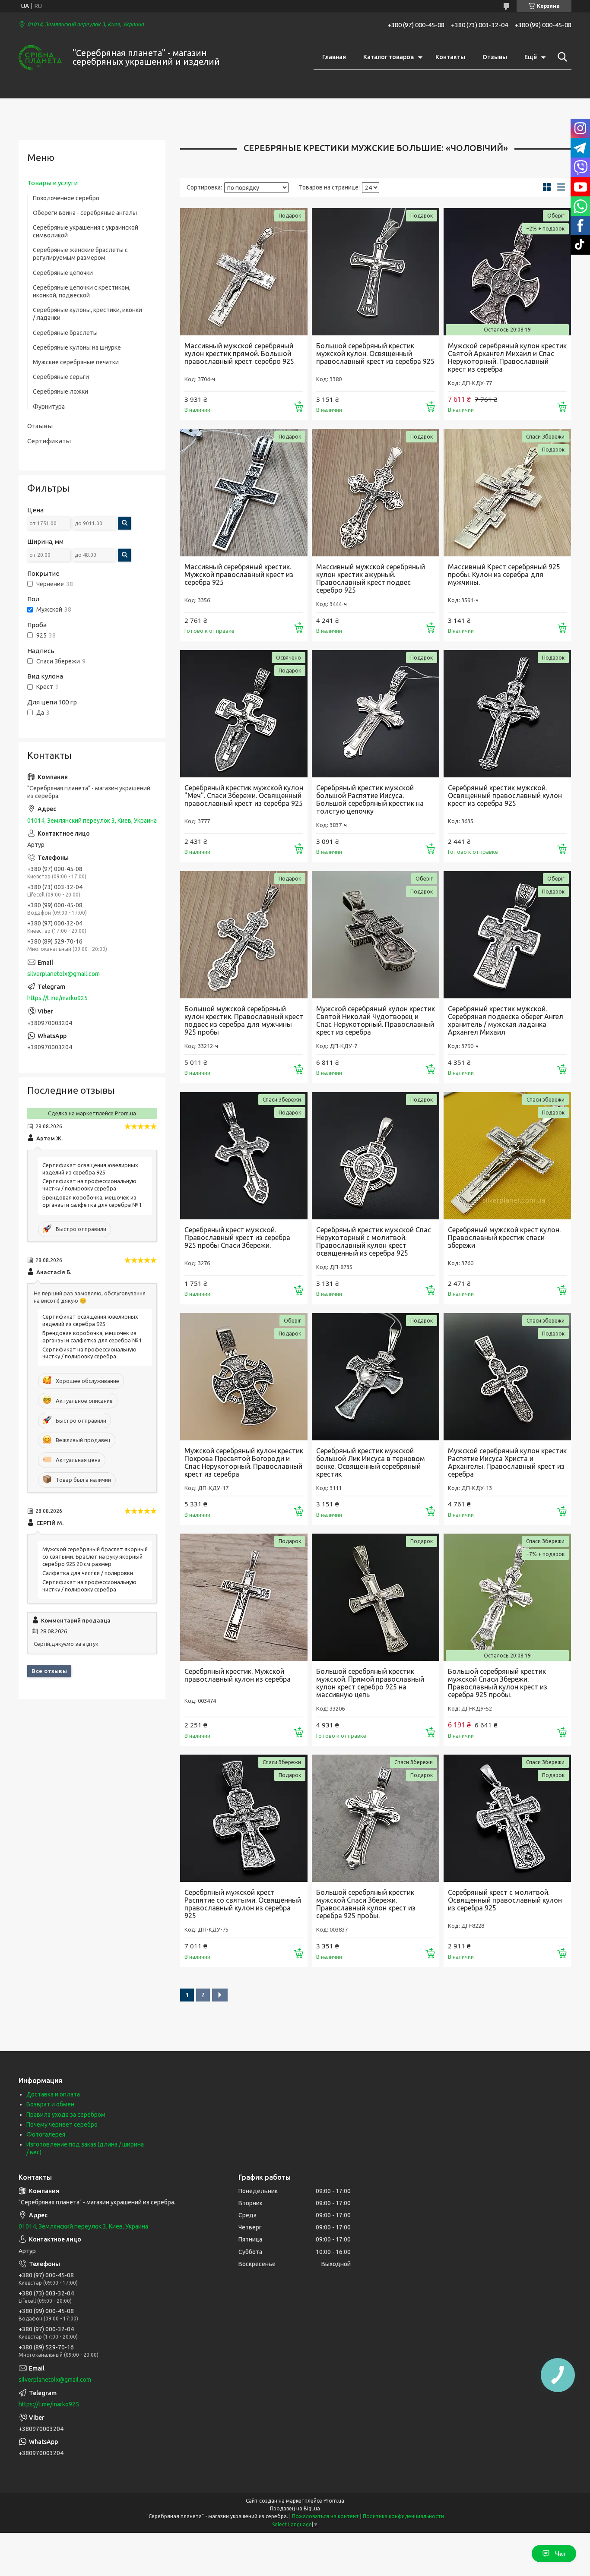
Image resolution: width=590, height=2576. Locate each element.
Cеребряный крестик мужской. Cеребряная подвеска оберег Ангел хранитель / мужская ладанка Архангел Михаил (506, 1020)
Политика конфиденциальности (403, 2516)
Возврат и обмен (50, 2104)
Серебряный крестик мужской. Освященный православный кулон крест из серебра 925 (505, 796)
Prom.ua (334, 2501)
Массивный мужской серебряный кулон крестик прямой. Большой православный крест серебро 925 (239, 354)
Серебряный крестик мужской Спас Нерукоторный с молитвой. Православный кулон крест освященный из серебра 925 (374, 1241)
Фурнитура (49, 407)
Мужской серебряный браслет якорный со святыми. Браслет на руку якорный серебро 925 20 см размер (95, 1556)
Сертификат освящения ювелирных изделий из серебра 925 (90, 1169)
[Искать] (561, 57)
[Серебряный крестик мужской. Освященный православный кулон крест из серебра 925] (507, 714)
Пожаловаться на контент (325, 2516)
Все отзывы (49, 1671)
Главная (334, 57)
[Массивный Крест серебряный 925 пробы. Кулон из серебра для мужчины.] (507, 493)
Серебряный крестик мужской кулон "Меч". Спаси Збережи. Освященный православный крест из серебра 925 (244, 796)
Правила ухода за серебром (66, 2115)
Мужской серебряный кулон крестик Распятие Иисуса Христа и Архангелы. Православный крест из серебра (507, 1462)
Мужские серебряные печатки (76, 362)
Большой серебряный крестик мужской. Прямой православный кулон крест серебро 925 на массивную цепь (370, 1683)
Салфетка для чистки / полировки (88, 1573)
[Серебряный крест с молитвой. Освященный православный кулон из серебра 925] (507, 1818)
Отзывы (495, 57)
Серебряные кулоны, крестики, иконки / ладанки (87, 314)
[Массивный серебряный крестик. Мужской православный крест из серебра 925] (244, 493)
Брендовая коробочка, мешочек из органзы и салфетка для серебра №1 (92, 1201)
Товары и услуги (52, 183)
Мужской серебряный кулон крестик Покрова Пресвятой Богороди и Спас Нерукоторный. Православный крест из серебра (244, 1462)
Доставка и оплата (53, 2094)
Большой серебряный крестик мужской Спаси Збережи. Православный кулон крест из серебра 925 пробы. (498, 1683)
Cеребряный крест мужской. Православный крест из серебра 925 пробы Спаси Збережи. (237, 1237)
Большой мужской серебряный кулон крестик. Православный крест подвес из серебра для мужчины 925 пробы (244, 1020)
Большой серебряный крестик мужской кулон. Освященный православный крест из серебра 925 (375, 354)
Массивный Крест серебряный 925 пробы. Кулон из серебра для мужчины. (504, 575)
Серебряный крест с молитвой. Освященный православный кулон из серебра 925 (505, 1900)
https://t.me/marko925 (57, 998)
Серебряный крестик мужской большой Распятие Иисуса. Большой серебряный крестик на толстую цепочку (370, 799)
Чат (560, 2554)
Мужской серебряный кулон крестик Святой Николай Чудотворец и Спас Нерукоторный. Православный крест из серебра (376, 1020)
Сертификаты (49, 441)
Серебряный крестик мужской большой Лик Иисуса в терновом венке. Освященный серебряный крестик (371, 1462)
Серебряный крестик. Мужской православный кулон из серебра (238, 1675)
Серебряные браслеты (65, 333)
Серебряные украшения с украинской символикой (86, 231)
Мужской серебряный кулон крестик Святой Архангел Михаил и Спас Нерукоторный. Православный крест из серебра (507, 357)
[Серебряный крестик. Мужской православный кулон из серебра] (244, 1597)
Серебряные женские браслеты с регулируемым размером (80, 254)
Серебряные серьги (61, 377)
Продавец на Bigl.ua (295, 2508)
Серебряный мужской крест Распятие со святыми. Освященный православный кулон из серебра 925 (243, 1904)
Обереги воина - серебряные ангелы (85, 213)
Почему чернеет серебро (62, 2125)
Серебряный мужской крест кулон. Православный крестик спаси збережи (504, 1237)
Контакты (450, 57)
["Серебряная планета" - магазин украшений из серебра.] (40, 57)
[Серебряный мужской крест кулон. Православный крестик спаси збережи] (507, 1156)
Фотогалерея (46, 2134)
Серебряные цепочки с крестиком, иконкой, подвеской (82, 291)
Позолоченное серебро (66, 198)
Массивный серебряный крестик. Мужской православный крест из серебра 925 (239, 575)
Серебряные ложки (60, 391)
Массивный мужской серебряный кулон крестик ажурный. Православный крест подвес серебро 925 (371, 578)
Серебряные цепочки (63, 273)
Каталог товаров (389, 57)
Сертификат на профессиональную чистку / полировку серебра (89, 1185)
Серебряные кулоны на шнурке (77, 347)
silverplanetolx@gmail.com (63, 974)
